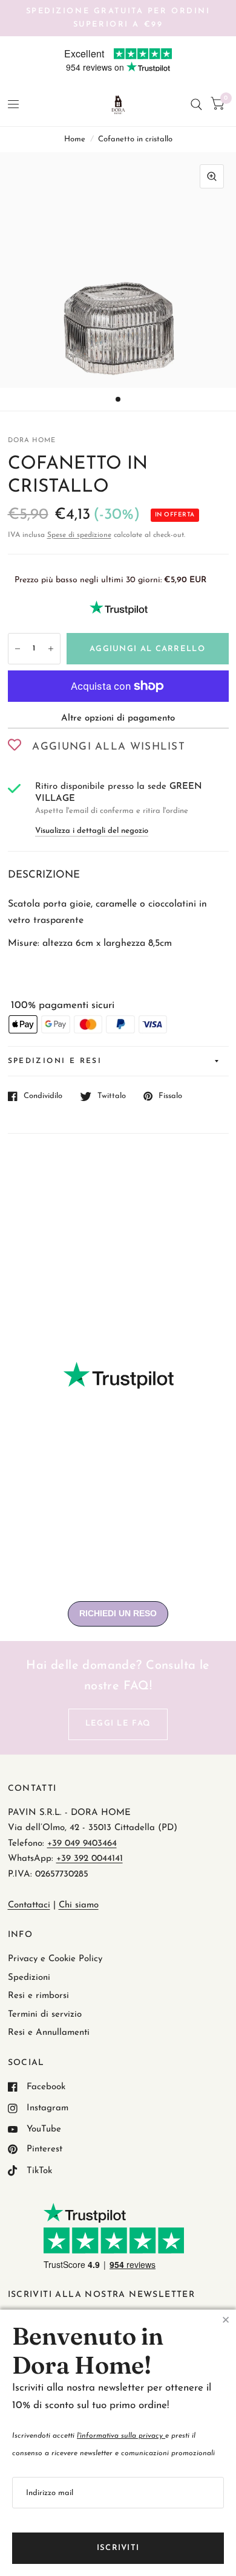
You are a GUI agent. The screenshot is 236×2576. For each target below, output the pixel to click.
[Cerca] (196, 105)
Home (75, 139)
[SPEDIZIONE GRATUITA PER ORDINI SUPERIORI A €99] (118, 18)
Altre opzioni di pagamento (118, 718)
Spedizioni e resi (55, 1061)
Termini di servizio (45, 2015)
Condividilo (43, 1096)
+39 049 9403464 (82, 1844)
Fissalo (170, 1096)
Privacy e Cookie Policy (55, 1959)
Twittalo (112, 1096)
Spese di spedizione (79, 535)
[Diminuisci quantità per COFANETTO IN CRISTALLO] (18, 649)
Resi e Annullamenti (49, 2033)
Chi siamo (79, 1905)
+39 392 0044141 (90, 1859)
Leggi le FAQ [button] (118, 1723)
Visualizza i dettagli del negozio (92, 831)
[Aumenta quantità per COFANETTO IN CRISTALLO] (51, 649)
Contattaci (29, 1905)
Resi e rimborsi (38, 1996)
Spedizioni (29, 1978)
